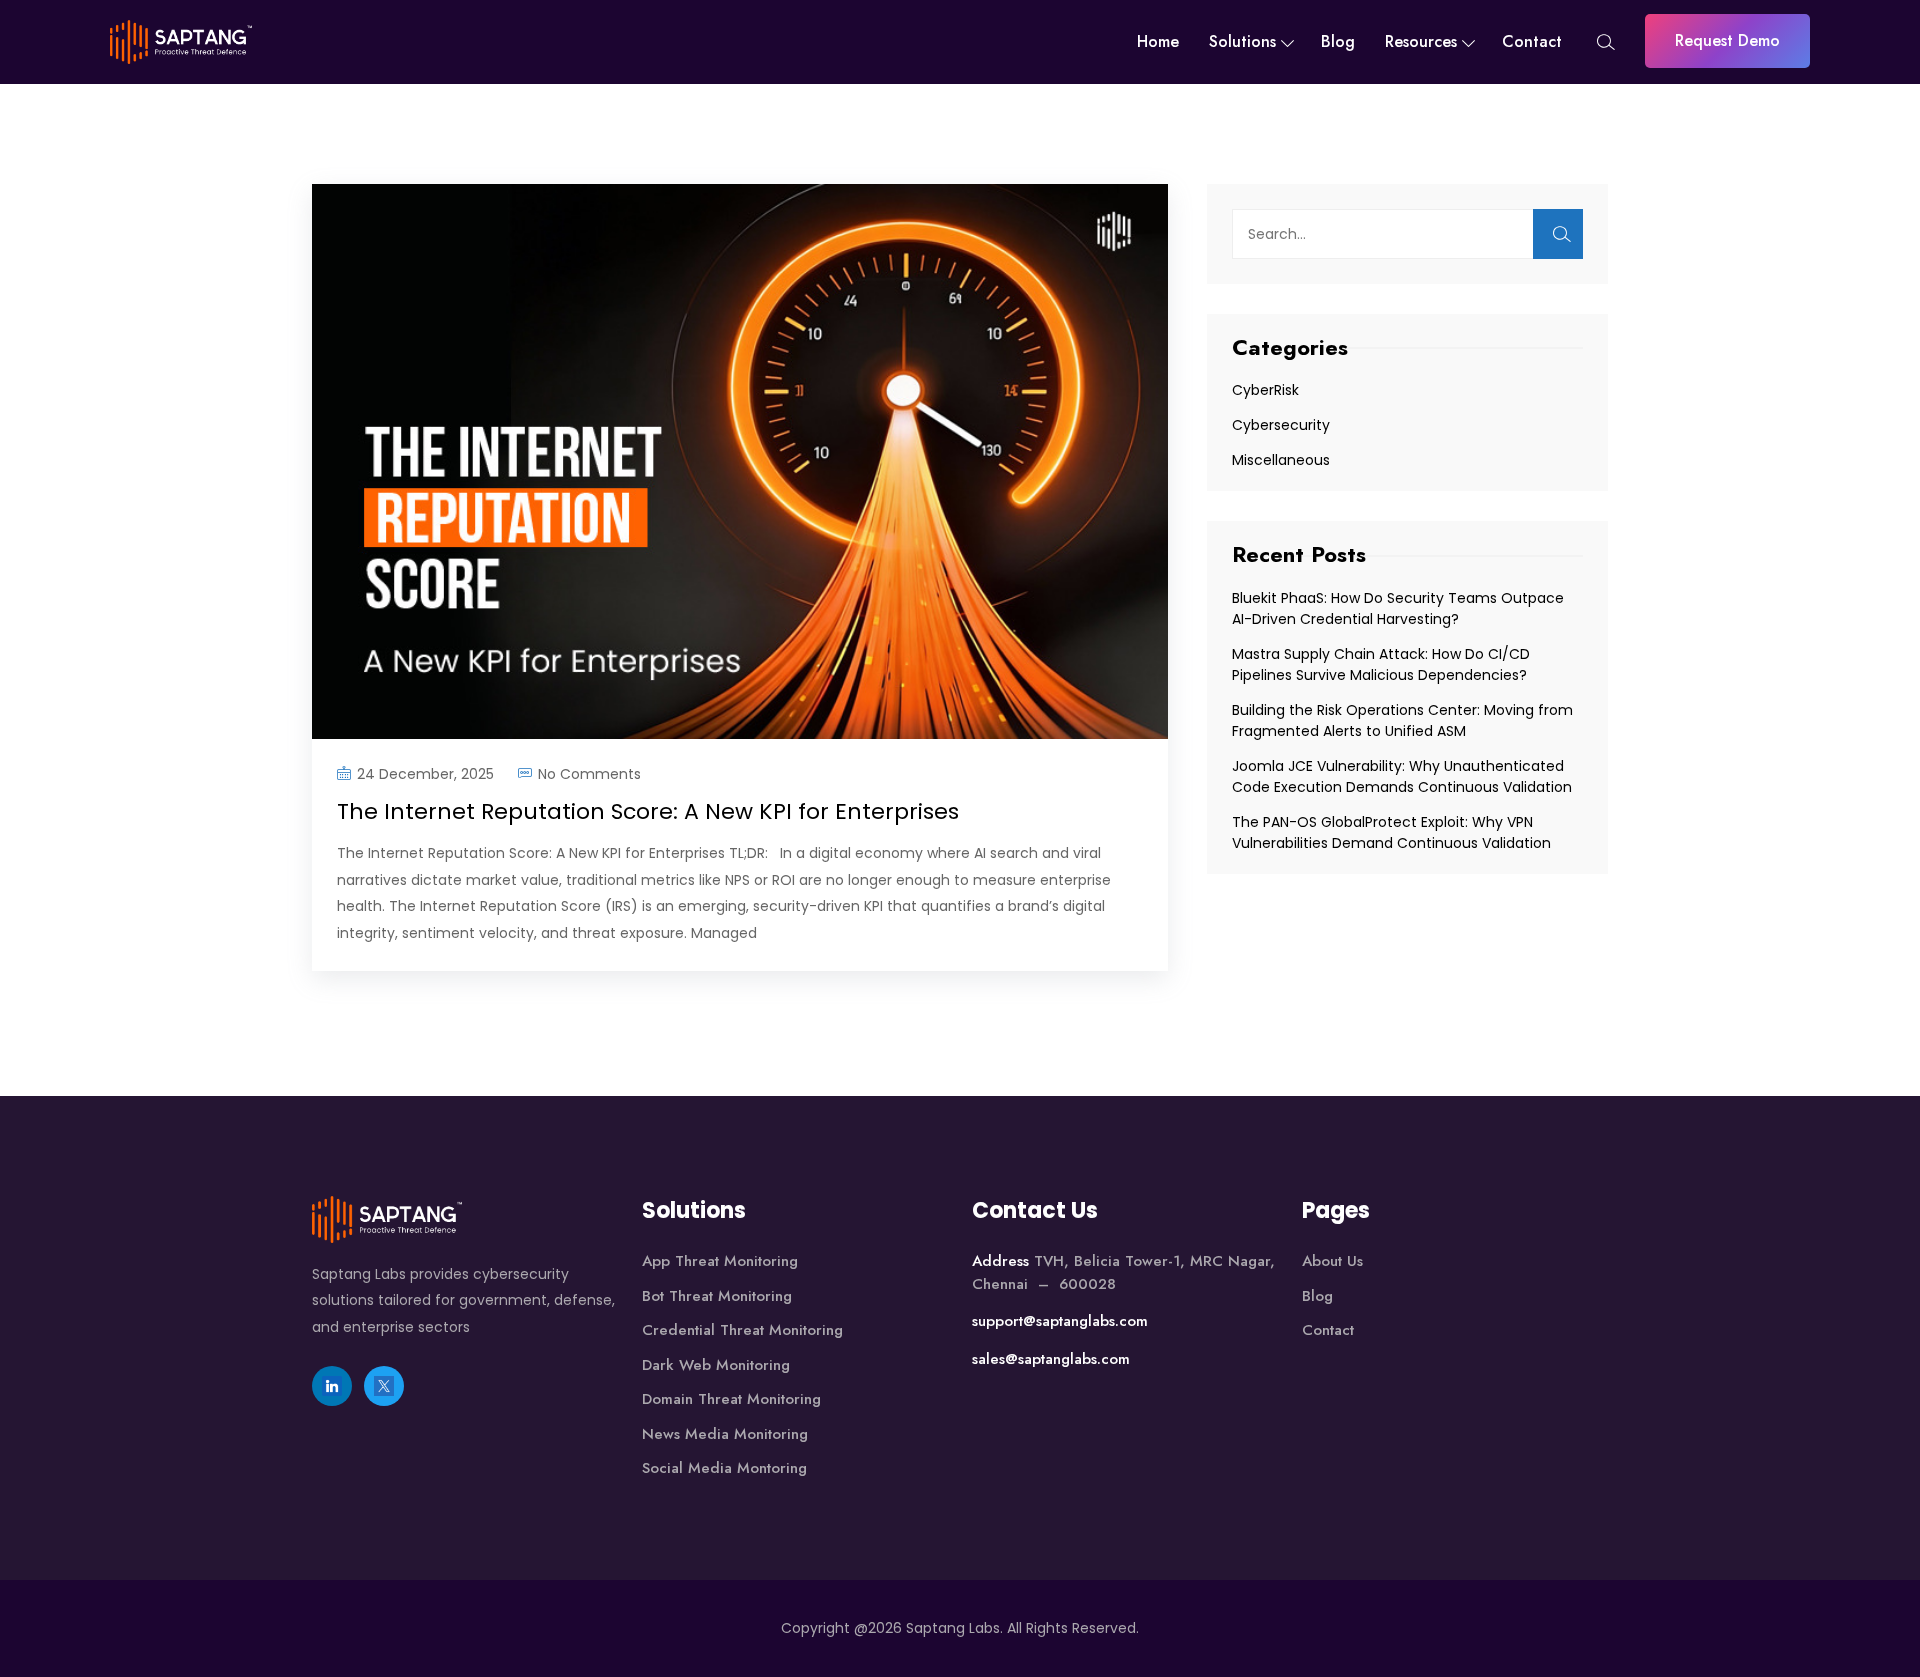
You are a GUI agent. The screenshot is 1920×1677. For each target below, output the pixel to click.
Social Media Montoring (724, 1468)
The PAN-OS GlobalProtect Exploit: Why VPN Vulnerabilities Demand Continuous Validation (1393, 832)
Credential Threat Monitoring (742, 1330)
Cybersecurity (1281, 425)
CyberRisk (1265, 390)
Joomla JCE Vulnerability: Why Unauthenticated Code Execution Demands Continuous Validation (1404, 776)
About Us (1332, 1261)
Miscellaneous (1281, 460)
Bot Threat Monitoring (717, 1296)
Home (1158, 41)
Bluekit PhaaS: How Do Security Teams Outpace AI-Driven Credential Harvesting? (1398, 608)
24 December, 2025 (425, 774)
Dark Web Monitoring (716, 1365)
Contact (1532, 41)
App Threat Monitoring (720, 1261)
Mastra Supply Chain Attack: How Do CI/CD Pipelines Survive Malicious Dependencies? (1381, 664)
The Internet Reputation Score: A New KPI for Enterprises (651, 811)
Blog (1338, 41)
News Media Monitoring (725, 1434)
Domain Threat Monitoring (731, 1399)
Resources (1421, 41)
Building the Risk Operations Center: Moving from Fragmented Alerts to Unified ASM (1402, 720)
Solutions (1242, 41)
